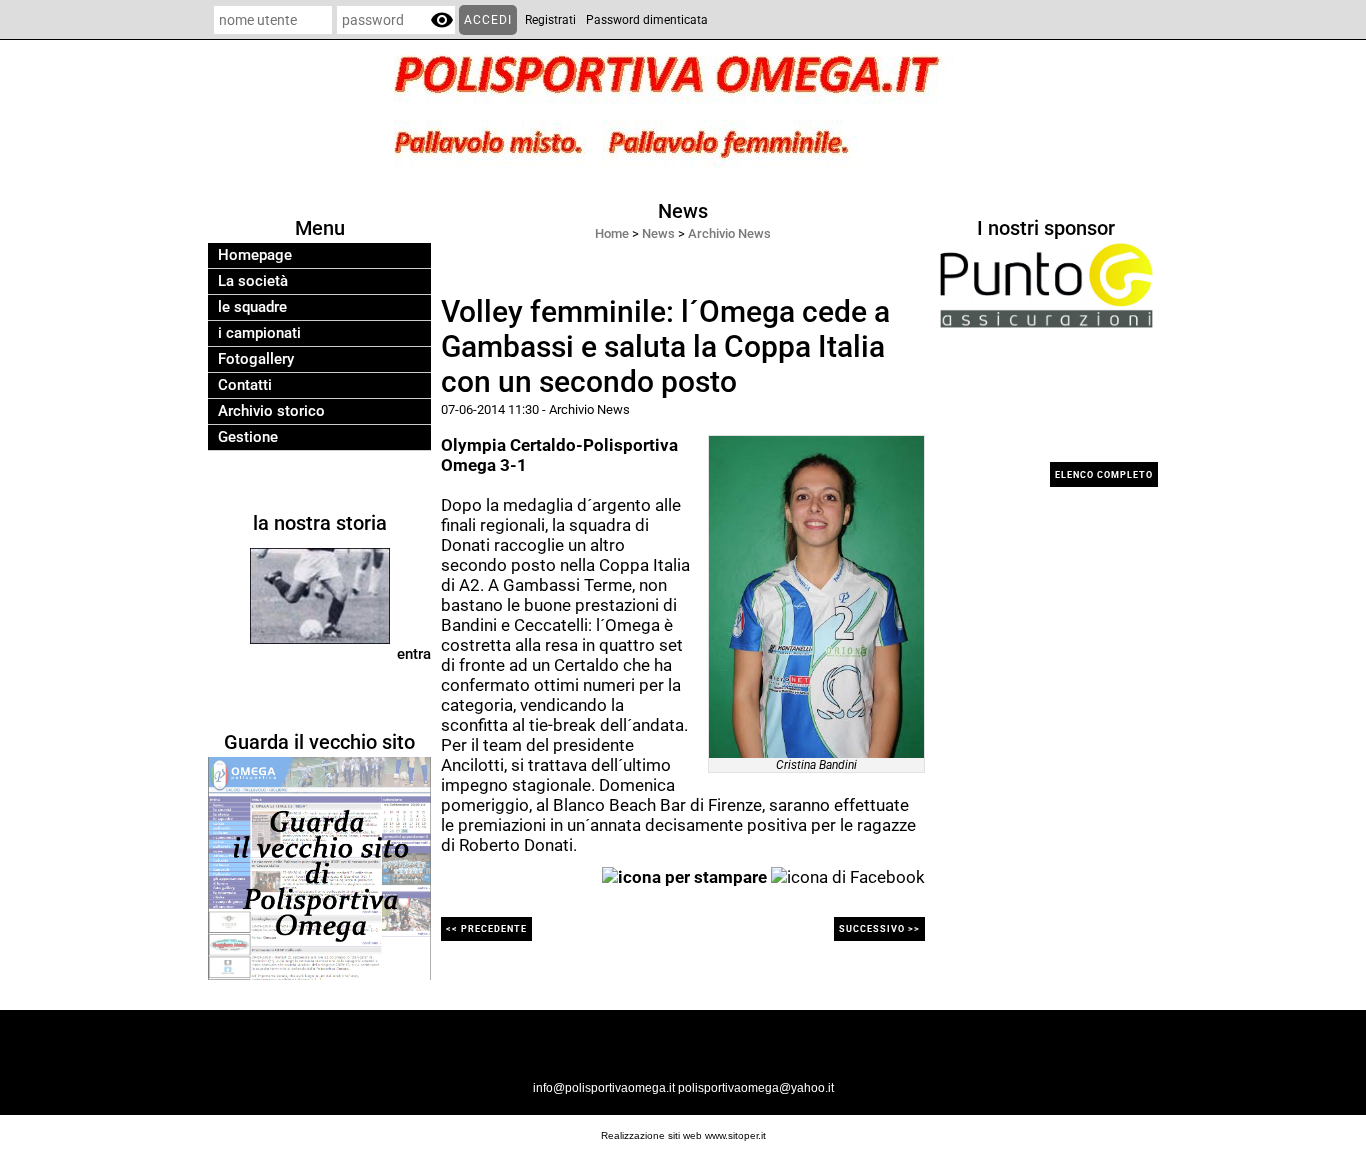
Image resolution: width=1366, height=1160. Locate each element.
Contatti (245, 385)
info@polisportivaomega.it (604, 1088)
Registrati (550, 20)
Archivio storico (271, 411)
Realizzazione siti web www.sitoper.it (683, 1135)
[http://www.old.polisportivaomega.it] (319, 868)
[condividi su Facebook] (848, 875)
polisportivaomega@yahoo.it (756, 1088)
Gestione (248, 437)
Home (612, 233)
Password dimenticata (647, 20)
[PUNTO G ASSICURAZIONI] (1046, 285)
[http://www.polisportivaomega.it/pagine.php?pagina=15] (320, 595)
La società (253, 281)
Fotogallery (256, 359)
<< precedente (486, 929)
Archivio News (729, 233)
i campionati (259, 333)
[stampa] (684, 875)
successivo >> (879, 929)
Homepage (255, 255)
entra (414, 654)
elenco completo (1104, 475)
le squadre (252, 307)
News (658, 233)
